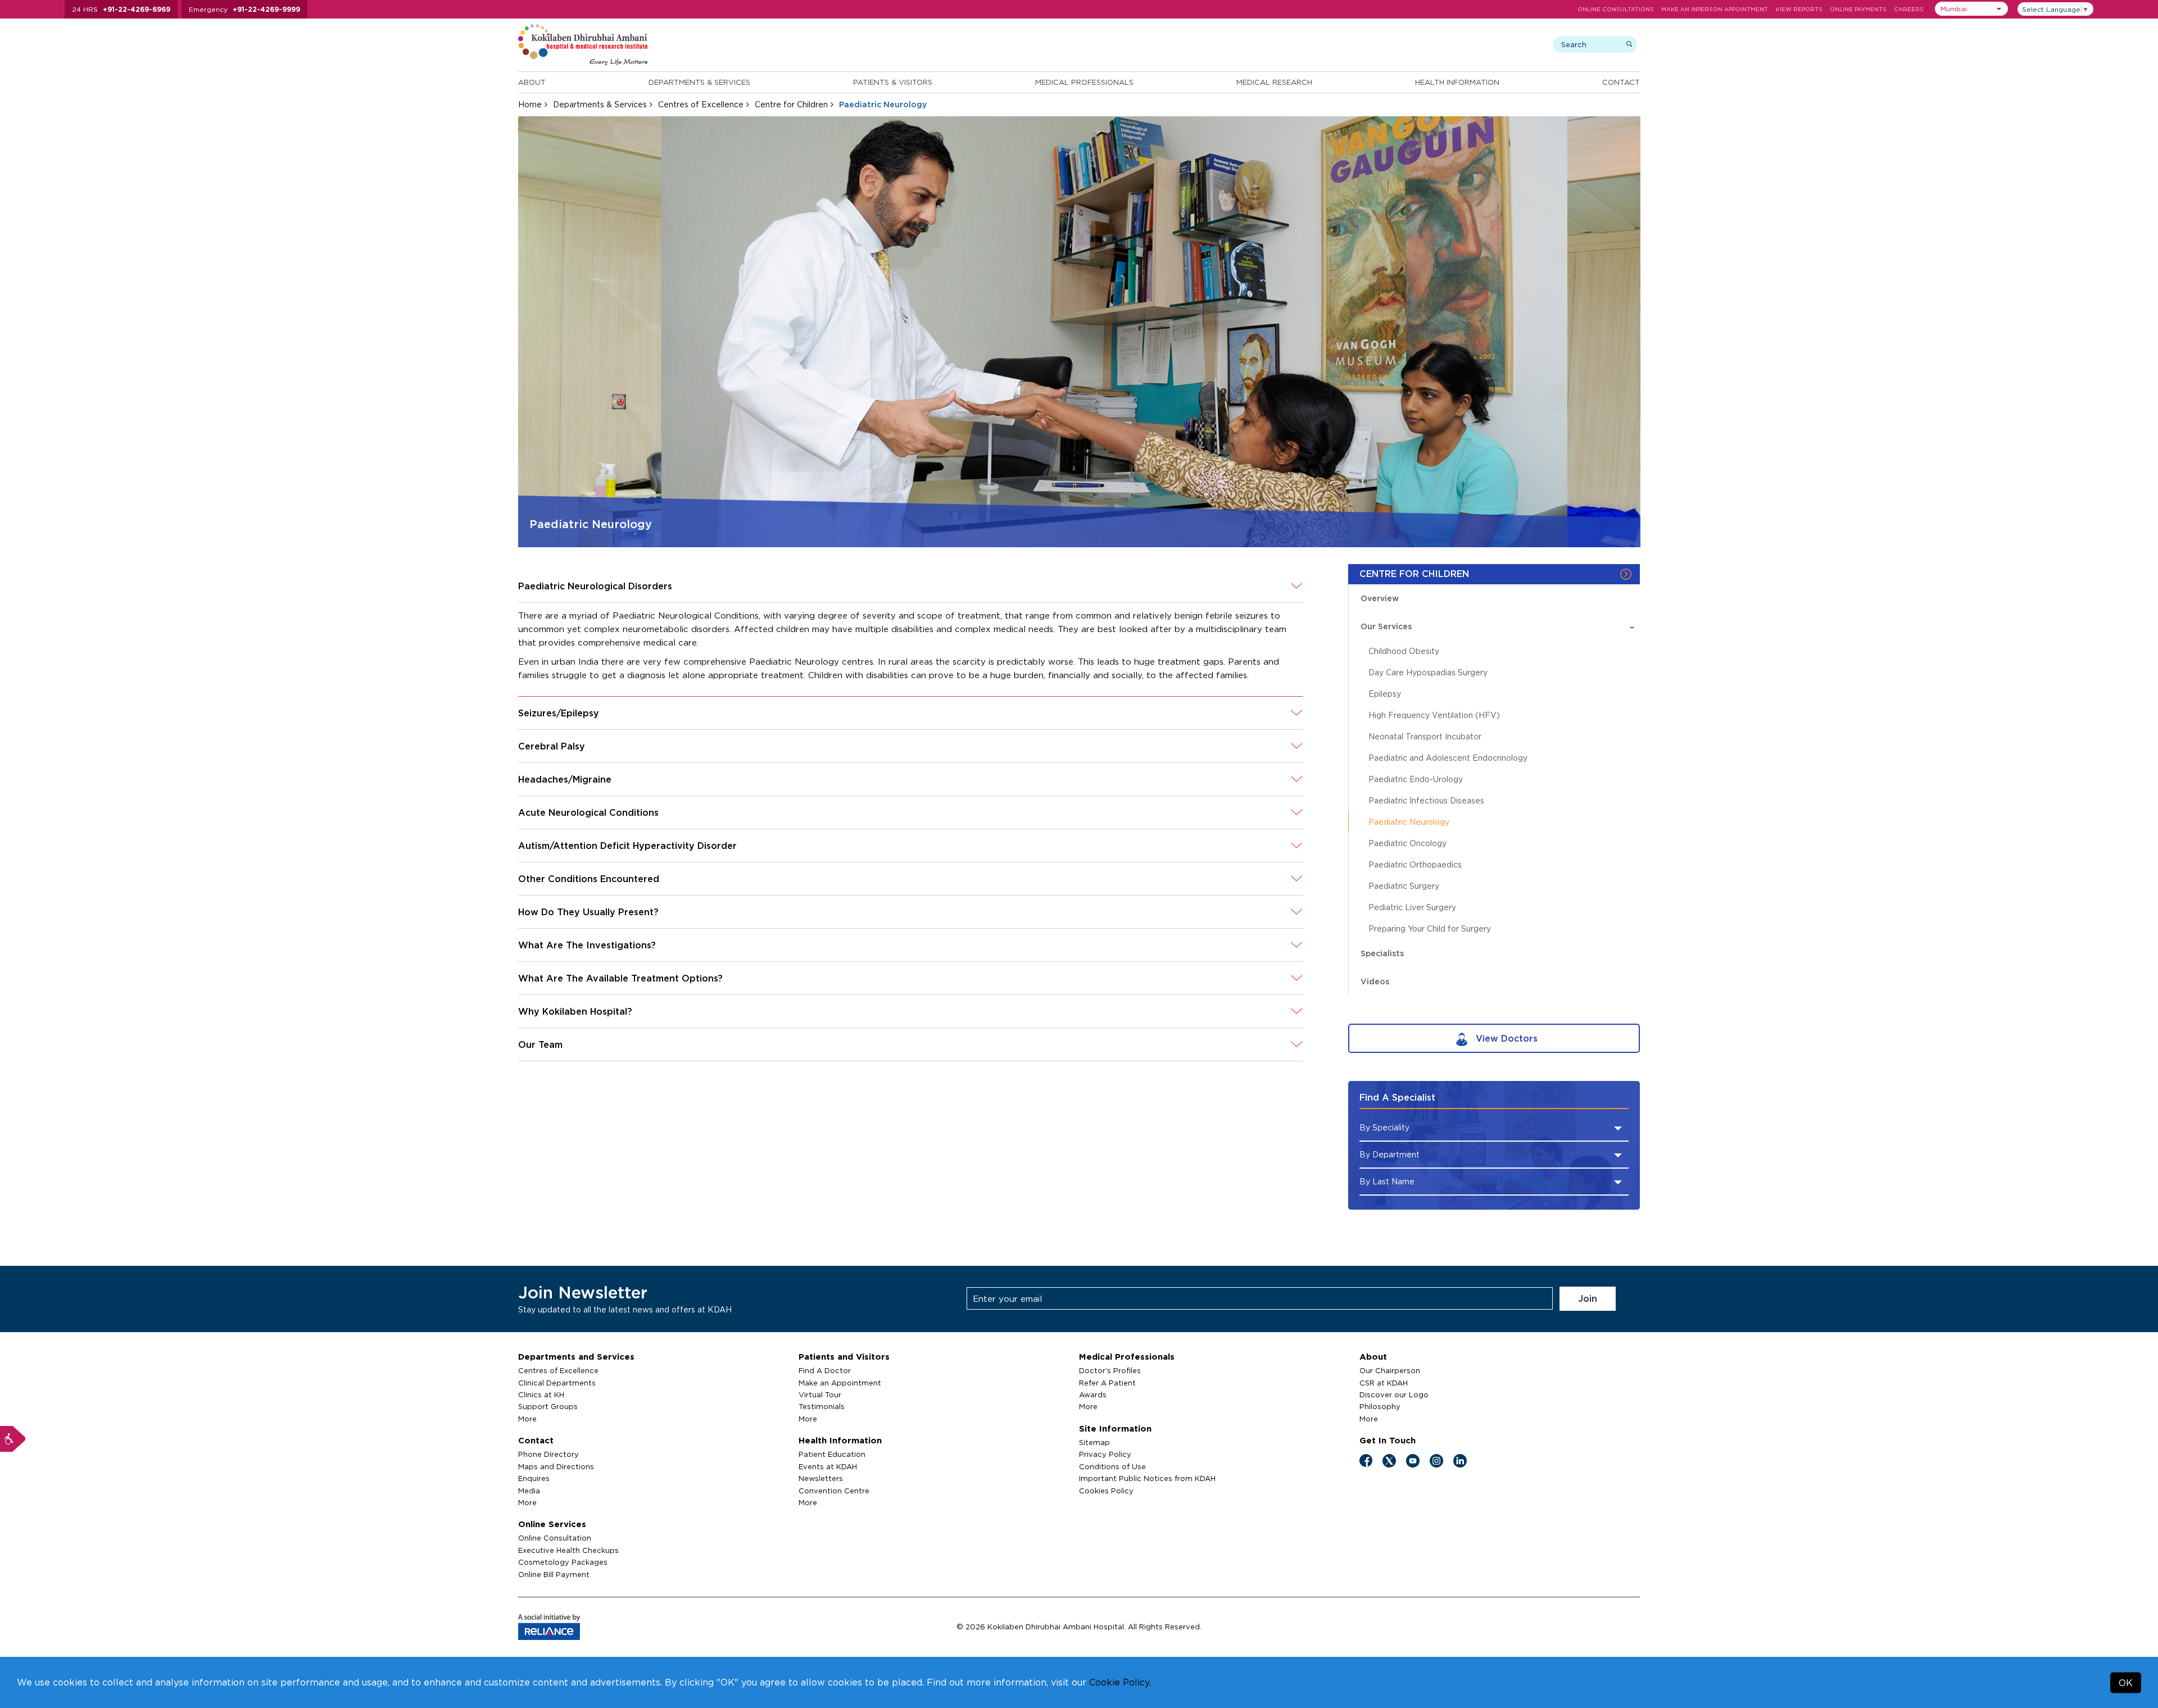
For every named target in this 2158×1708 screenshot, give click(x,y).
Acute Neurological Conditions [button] (588, 812)
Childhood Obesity (1404, 651)
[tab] (911, 586)
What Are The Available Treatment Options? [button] (620, 978)
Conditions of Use (1112, 1466)
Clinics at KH (541, 1394)
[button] (1971, 9)
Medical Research (1274, 82)
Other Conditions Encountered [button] (589, 879)
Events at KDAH (828, 1466)
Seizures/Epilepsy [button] (559, 713)
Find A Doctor (825, 1370)
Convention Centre (834, 1491)
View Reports (1799, 9)
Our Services (1497, 627)
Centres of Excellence (701, 104)
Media (529, 1491)
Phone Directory (548, 1454)
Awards (1093, 1394)
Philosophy (1380, 1406)
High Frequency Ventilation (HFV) (1434, 715)
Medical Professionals (1084, 82)
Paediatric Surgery (1404, 886)
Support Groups (548, 1406)
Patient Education (832, 1454)
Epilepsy (1385, 694)
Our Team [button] (540, 1044)
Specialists (1382, 953)
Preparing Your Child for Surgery (1430, 928)
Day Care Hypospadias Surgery (1428, 672)
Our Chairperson (1390, 1370)
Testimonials (822, 1406)
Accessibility (13, 1439)
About (532, 82)
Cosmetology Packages (563, 1562)
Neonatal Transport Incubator (1425, 736)
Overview (1380, 598)
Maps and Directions (556, 1466)
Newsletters (821, 1478)
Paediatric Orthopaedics (1415, 864)
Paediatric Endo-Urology (1416, 779)
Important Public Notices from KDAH (1147, 1478)
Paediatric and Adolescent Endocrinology (1448, 758)
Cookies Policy (1106, 1491)
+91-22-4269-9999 (266, 9)
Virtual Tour (820, 1394)
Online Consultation (555, 1538)
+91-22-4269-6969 (137, 9)
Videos (1375, 981)
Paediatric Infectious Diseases (1426, 800)
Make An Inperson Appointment (1715, 9)
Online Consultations (1616, 9)
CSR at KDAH (1384, 1383)
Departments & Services (699, 82)
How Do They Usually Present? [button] (588, 912)
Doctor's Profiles (1110, 1370)
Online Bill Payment (554, 1574)
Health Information (1457, 82)
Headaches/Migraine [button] (565, 779)
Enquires (534, 1478)
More (527, 1419)
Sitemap (1094, 1442)
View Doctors (1505, 1038)
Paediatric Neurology (1409, 822)
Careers (1909, 9)
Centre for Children (791, 104)
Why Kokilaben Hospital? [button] (575, 1011)
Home (530, 104)
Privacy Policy (1105, 1454)
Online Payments (1858, 9)
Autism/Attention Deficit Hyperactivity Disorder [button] (627, 846)
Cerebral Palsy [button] (552, 746)
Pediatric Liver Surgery (1412, 907)
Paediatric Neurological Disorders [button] (595, 586)
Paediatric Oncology (1407, 843)
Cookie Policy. (1120, 1682)
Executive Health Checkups (568, 1550)
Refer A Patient (1107, 1383)
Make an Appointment (840, 1383)
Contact (1621, 82)
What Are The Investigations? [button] (587, 945)
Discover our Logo (1394, 1394)
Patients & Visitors (893, 82)
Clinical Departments (557, 1383)
